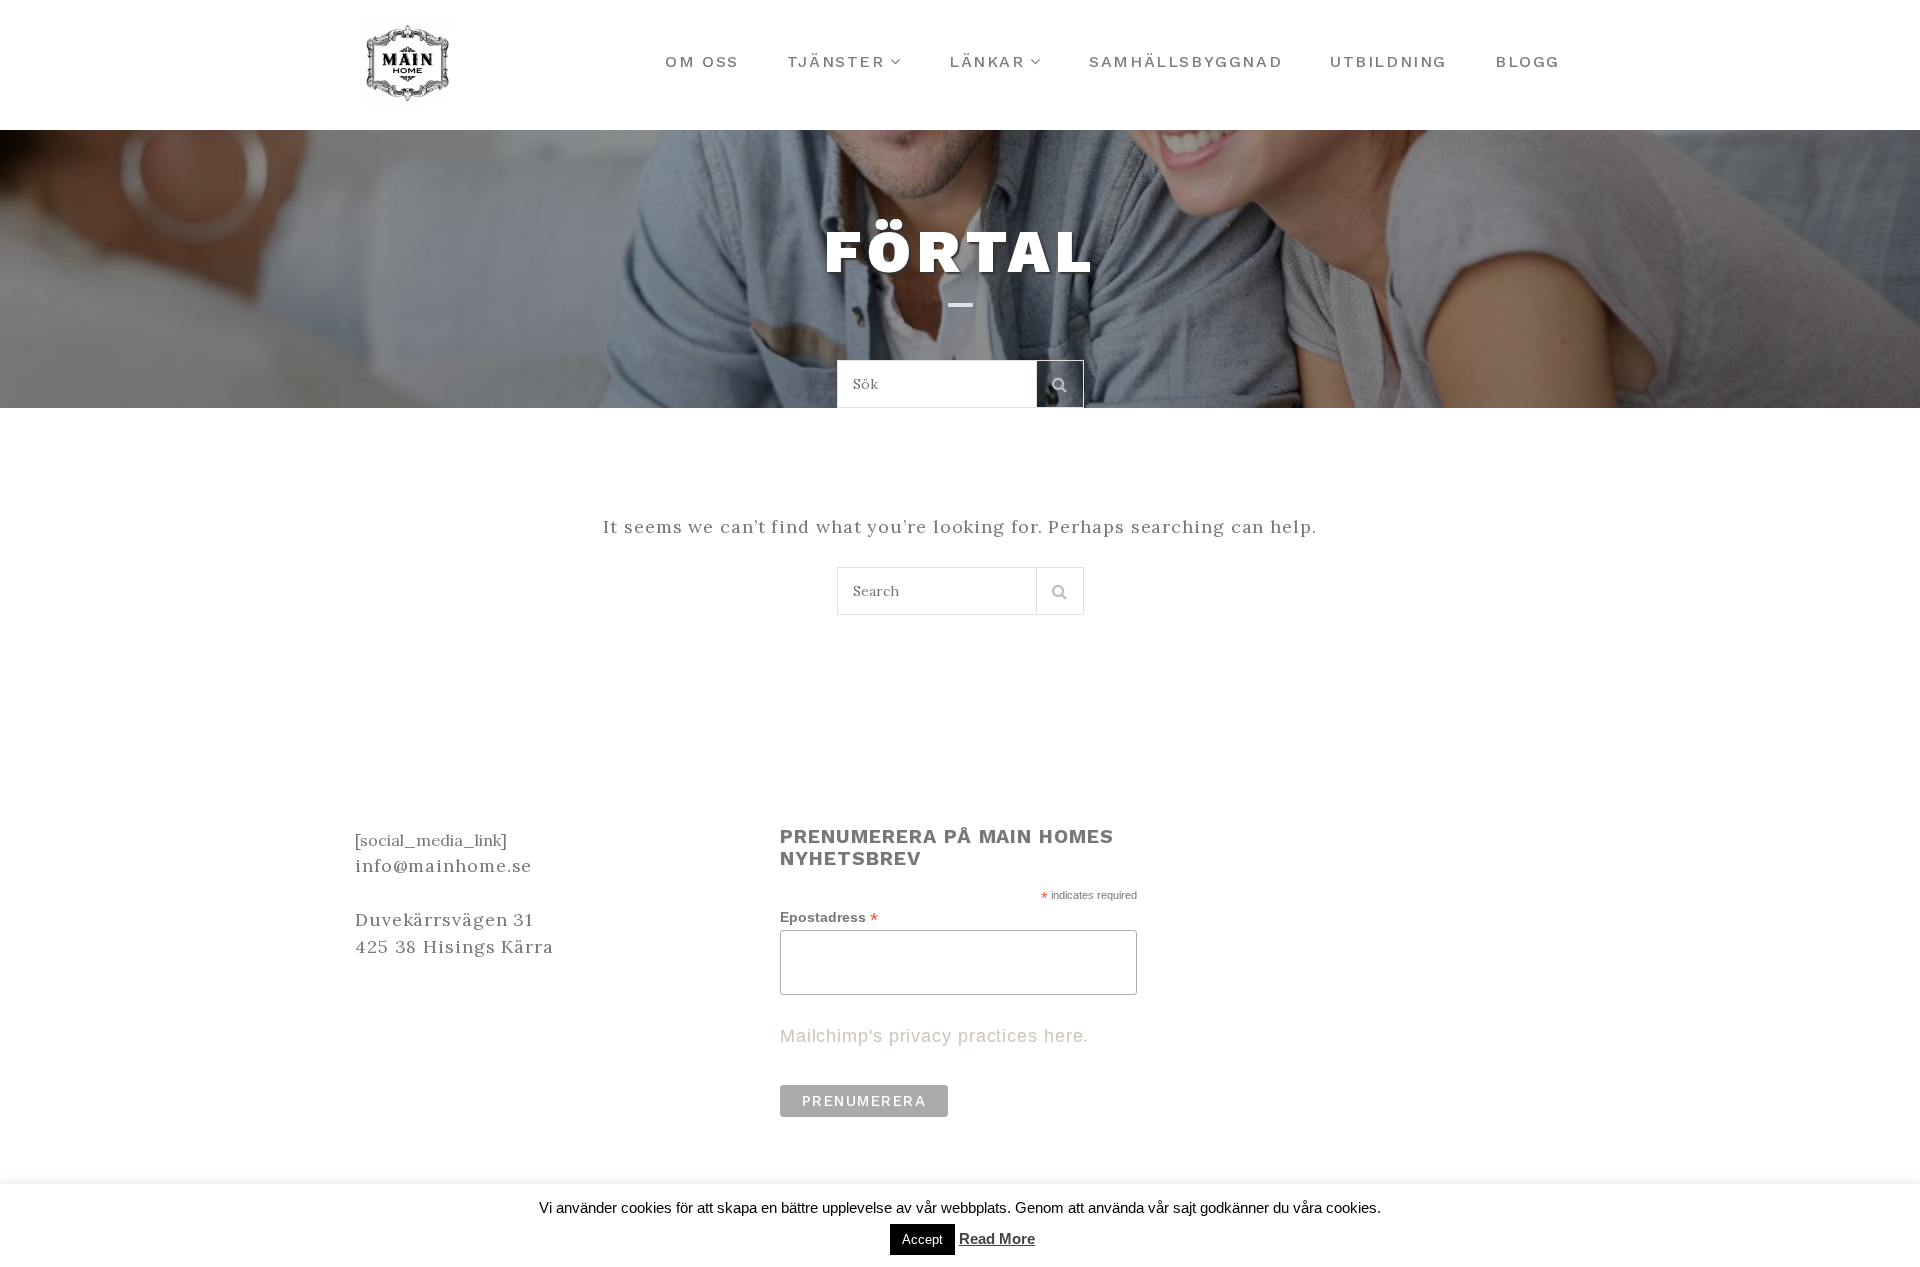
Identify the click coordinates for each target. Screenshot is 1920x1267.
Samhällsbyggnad (1185, 61)
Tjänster (836, 61)
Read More (997, 1238)
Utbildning (1388, 61)
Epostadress (829, 917)
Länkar (987, 61)
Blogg (1527, 61)
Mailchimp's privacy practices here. (935, 1036)
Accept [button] (922, 1239)
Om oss (702, 61)
